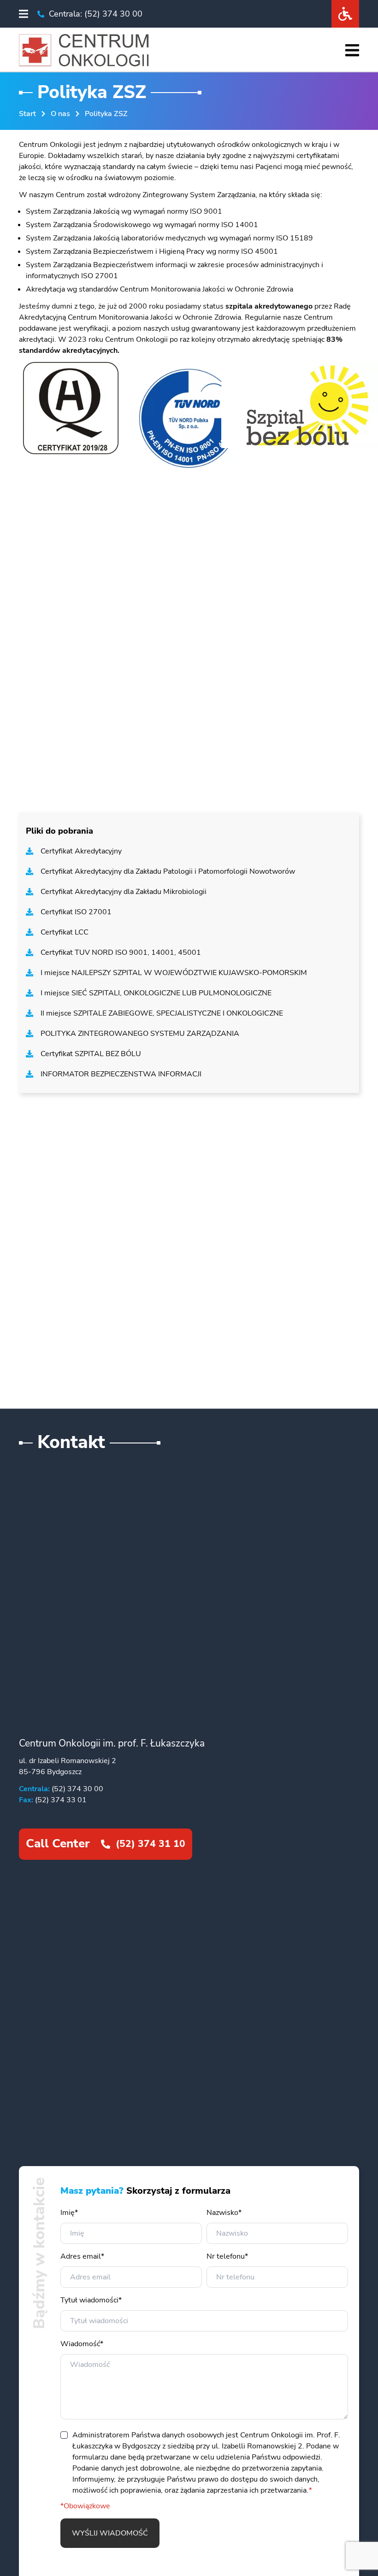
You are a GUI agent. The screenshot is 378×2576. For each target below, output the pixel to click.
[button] (24, 14)
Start (27, 114)
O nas (60, 114)
